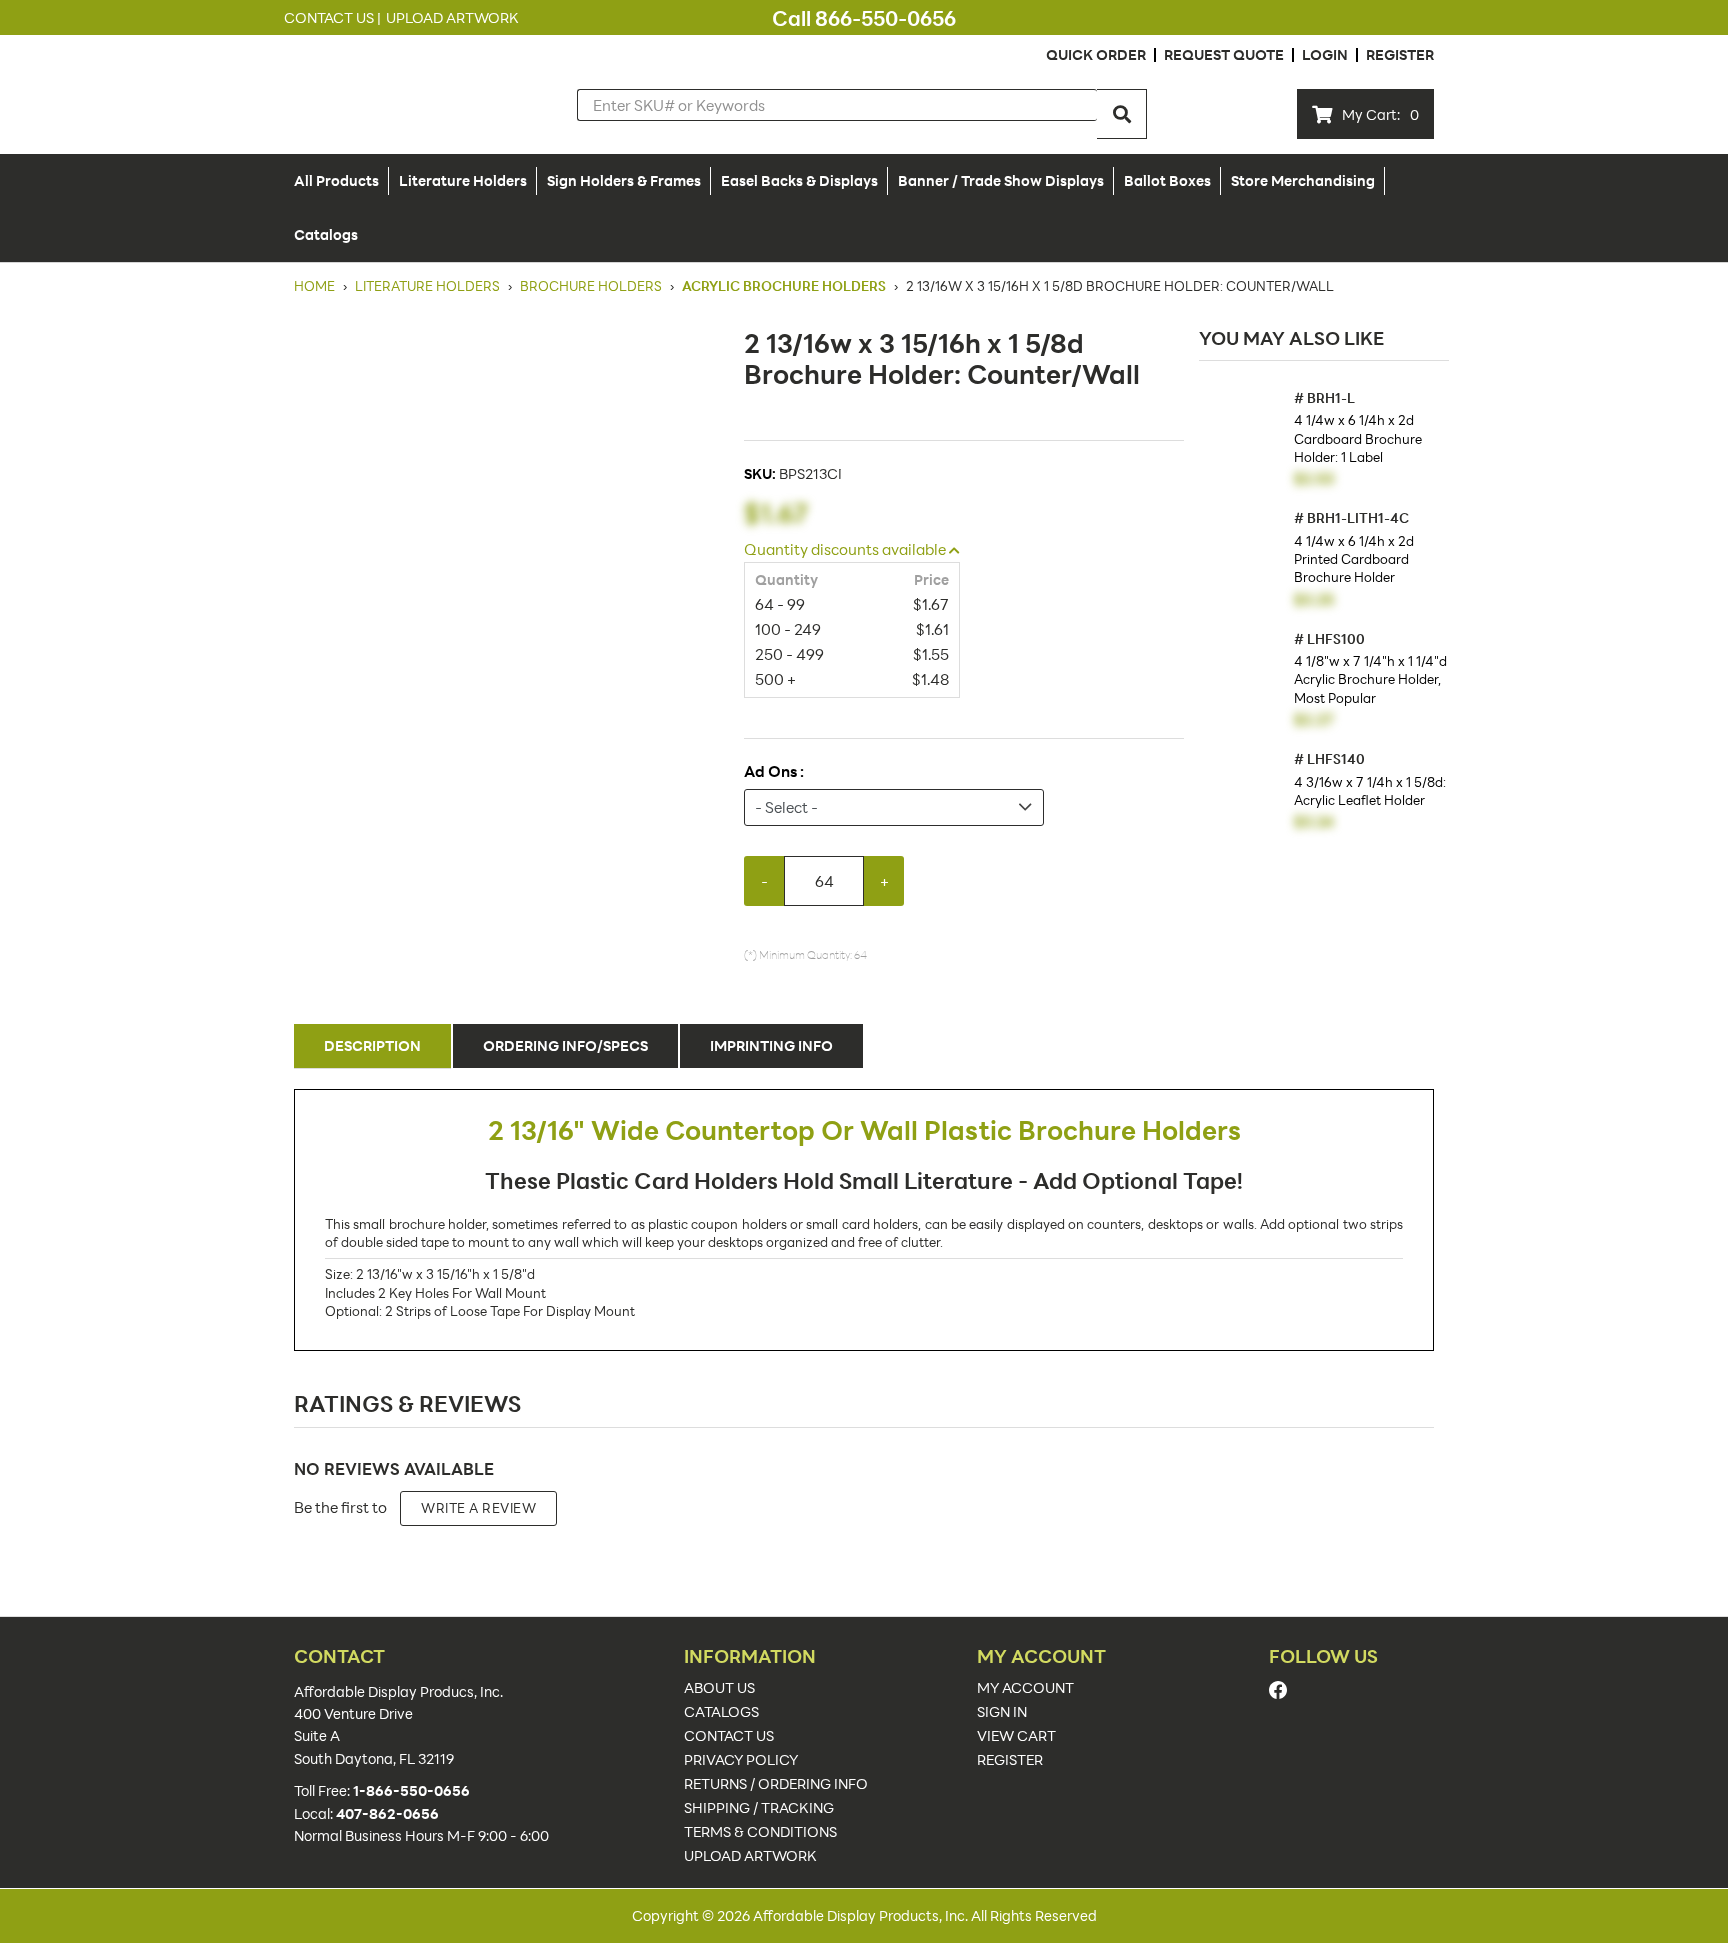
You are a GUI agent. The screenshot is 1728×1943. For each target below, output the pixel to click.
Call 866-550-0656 (864, 18)
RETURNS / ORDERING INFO (776, 1784)
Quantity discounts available (846, 549)
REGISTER (1010, 1760)
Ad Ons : (774, 771)
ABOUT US (719, 1688)
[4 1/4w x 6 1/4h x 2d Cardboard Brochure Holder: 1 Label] (1241, 433)
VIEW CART (1016, 1736)
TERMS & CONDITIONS (760, 1832)
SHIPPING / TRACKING (759, 1808)
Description (372, 1045)
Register (1400, 54)
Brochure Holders (591, 286)
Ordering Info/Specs (565, 1045)
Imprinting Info (771, 1045)
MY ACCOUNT (1025, 1688)
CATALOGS (721, 1712)
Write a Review (478, 1508)
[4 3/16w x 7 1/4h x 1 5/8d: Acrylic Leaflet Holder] (1241, 794)
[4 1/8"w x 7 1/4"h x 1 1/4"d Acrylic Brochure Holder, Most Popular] (1241, 674)
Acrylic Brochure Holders (784, 286)
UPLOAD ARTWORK (750, 1856)
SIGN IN (1002, 1712)
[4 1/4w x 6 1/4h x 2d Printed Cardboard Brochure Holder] (1241, 553)
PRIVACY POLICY (741, 1760)
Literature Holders (427, 286)
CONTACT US (729, 1736)
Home (316, 286)
